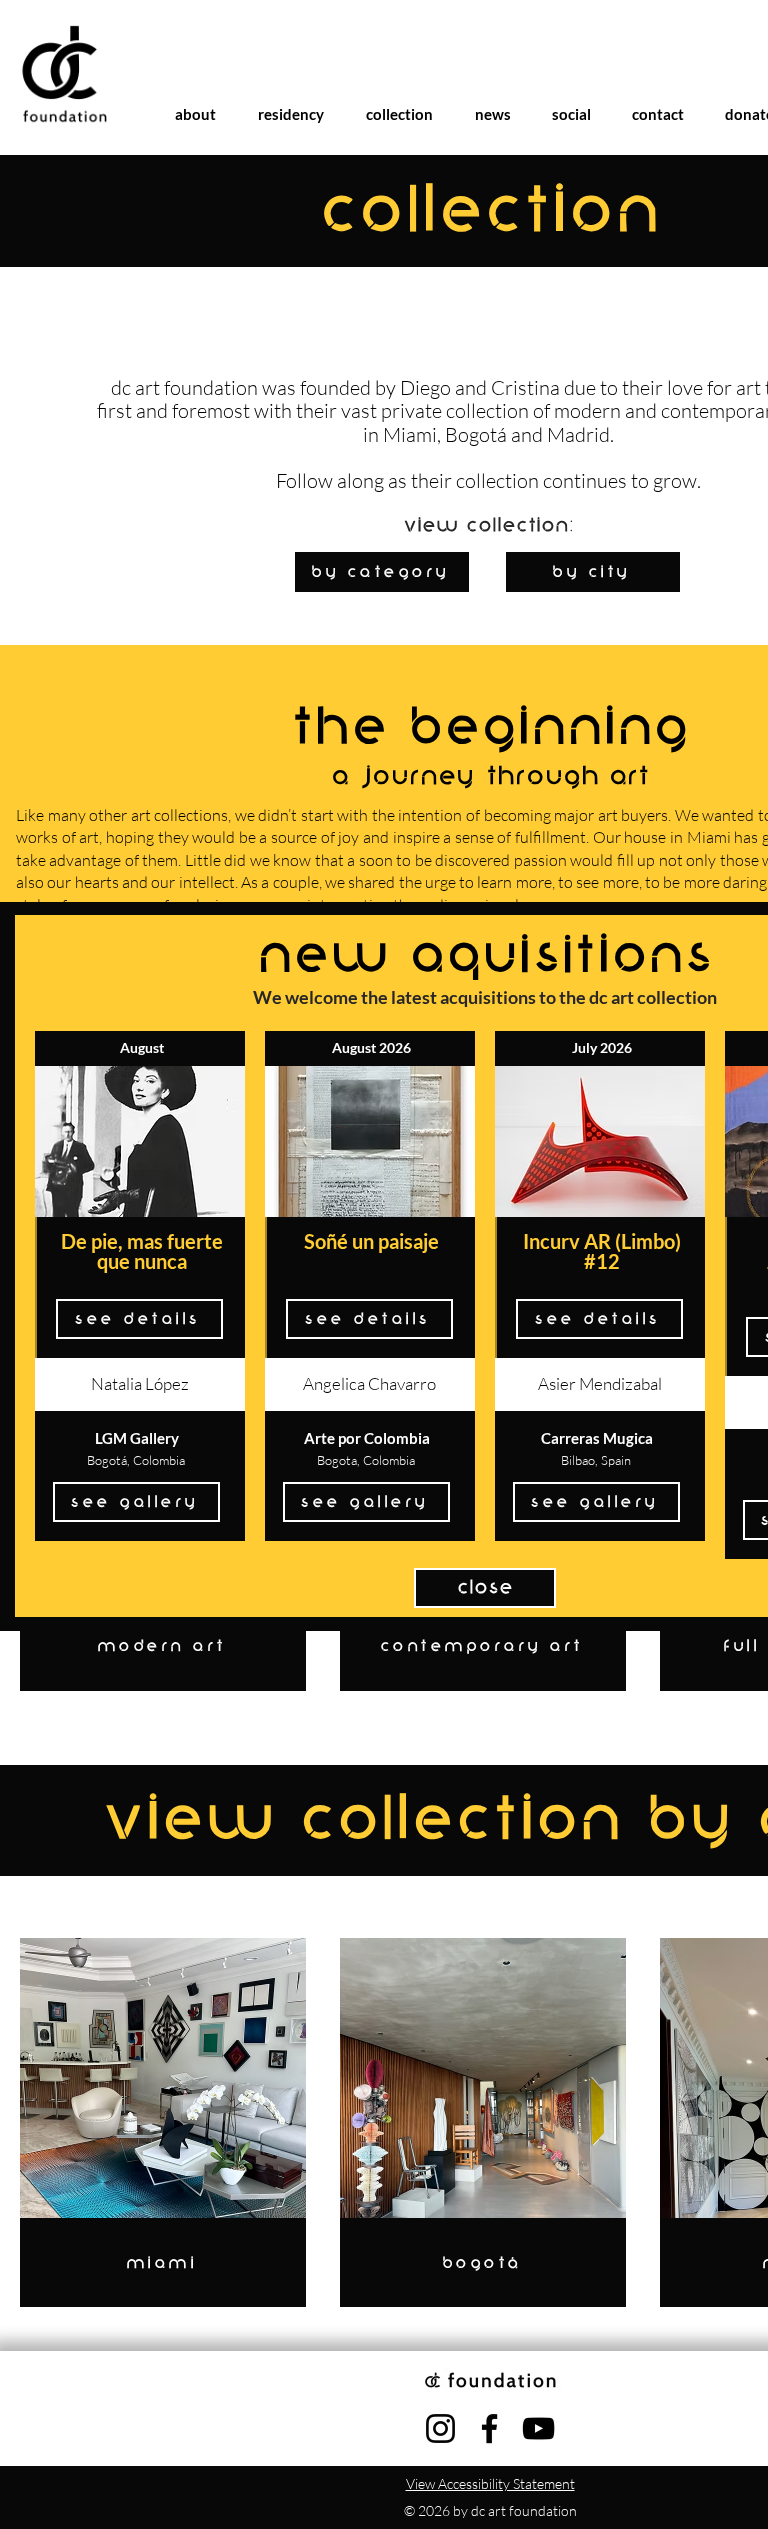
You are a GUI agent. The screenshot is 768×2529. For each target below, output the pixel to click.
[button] (485, 1588)
